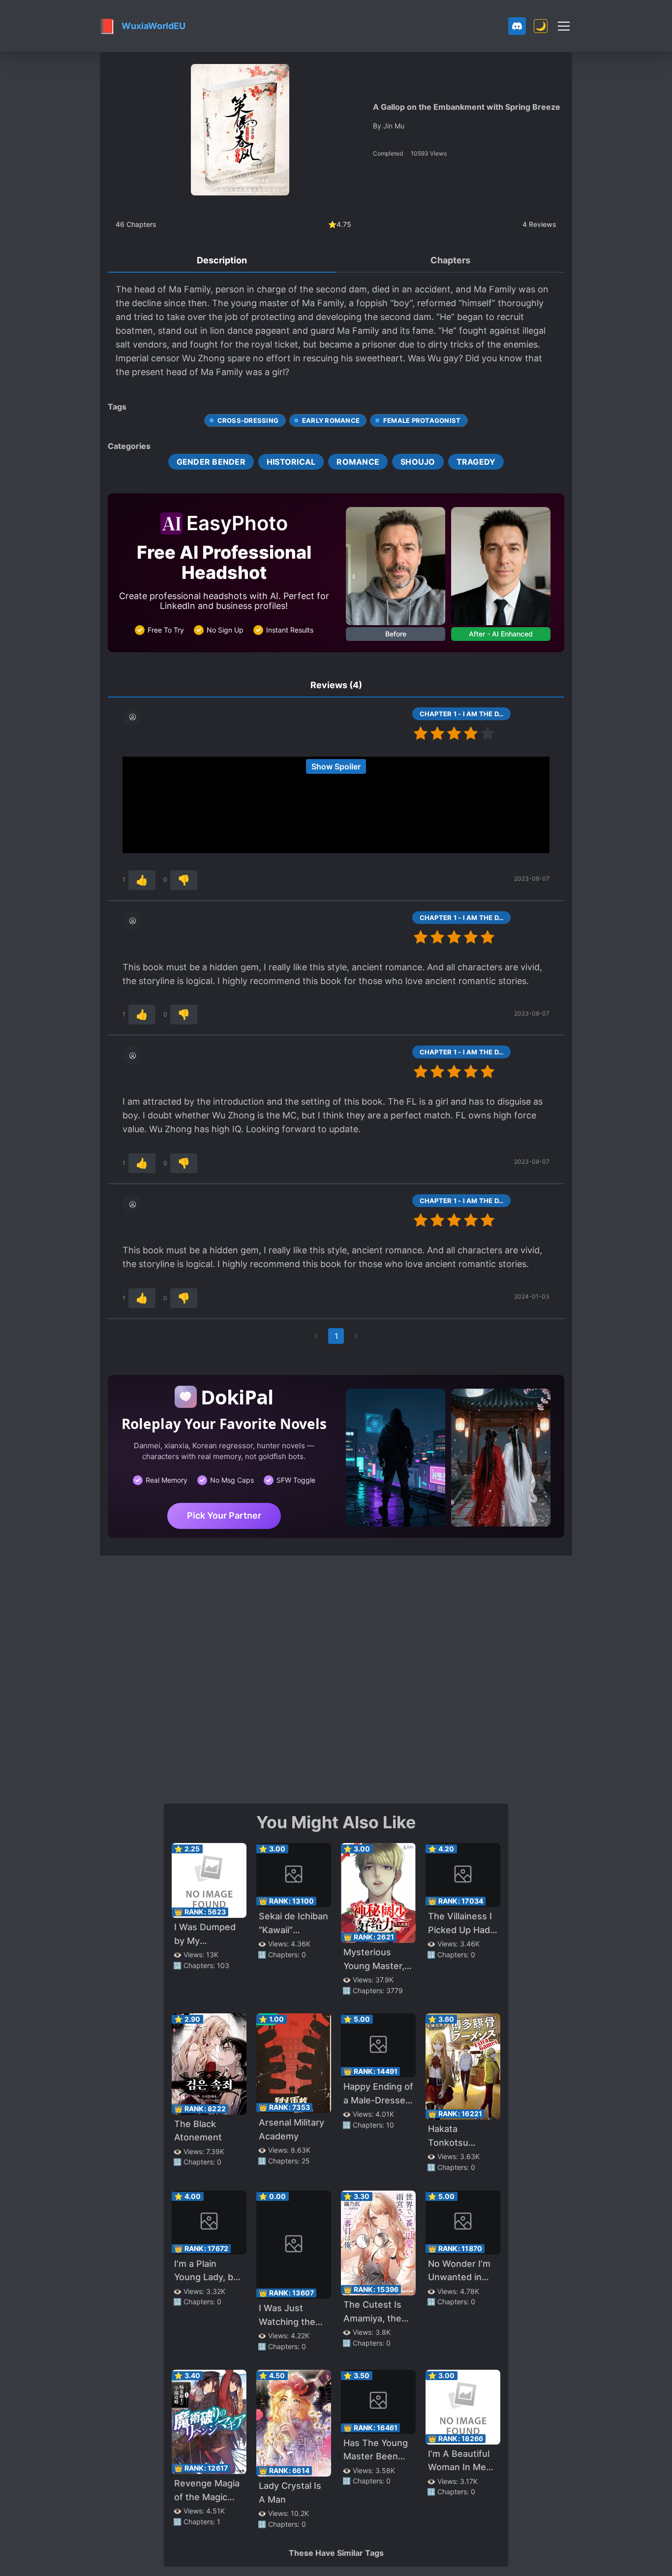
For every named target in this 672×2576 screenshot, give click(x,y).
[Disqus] (336, 1679)
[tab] (222, 261)
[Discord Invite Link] (517, 26)
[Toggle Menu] (564, 26)
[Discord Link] (517, 26)
